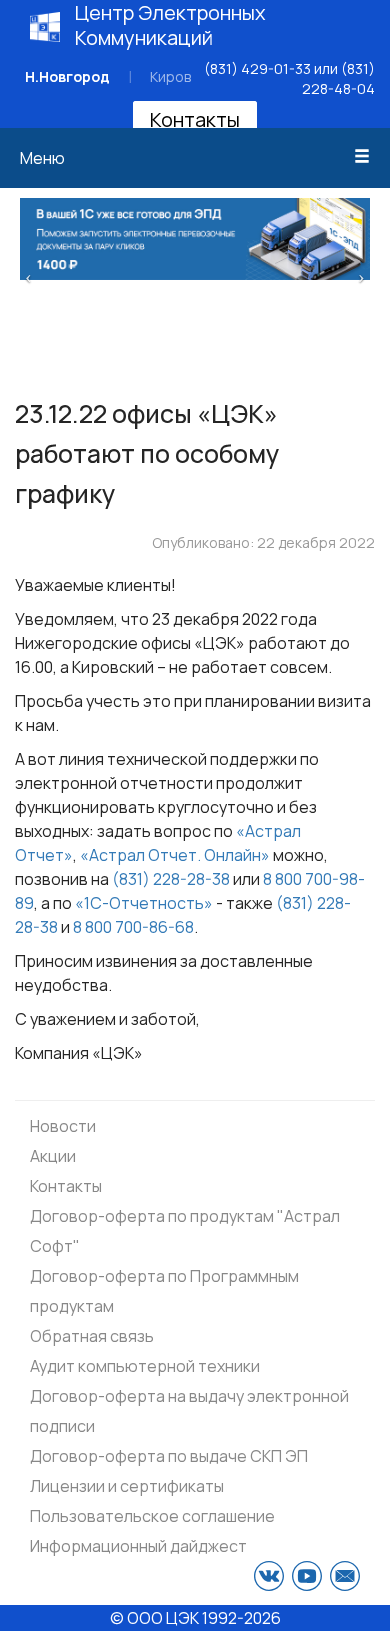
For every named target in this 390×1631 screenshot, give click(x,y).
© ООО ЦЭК (154, 1618)
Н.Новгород (67, 76)
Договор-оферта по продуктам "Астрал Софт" (185, 1231)
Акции (53, 1156)
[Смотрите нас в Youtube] (307, 1576)
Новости (63, 1126)
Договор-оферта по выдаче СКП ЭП (169, 1456)
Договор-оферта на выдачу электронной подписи (189, 1411)
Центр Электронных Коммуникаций (170, 25)
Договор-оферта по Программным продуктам (164, 1291)
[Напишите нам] (345, 1576)
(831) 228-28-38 (171, 879)
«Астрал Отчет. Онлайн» (175, 855)
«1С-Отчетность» (144, 903)
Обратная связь (92, 1336)
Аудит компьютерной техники (145, 1366)
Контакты (195, 119)
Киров (170, 76)
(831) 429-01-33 (257, 68)
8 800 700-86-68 (133, 927)
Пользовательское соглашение (152, 1516)
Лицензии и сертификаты (127, 1486)
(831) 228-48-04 (338, 78)
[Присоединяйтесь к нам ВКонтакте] (269, 1576)
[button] (29, 276)
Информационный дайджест (138, 1546)
